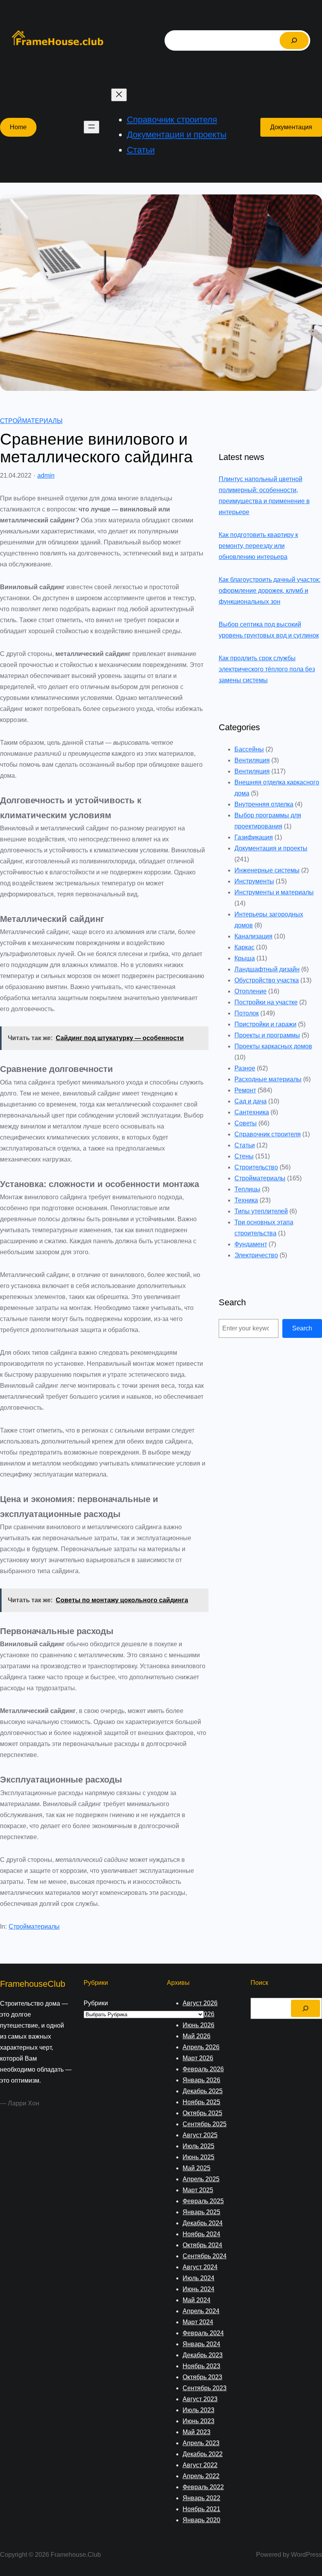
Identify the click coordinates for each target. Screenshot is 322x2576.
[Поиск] (294, 40)
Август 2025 (200, 2135)
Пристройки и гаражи (265, 1024)
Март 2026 (198, 2058)
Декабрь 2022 (203, 2454)
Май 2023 (197, 2432)
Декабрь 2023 (203, 2355)
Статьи (245, 1145)
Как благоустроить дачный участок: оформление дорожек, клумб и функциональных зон (270, 591)
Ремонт (245, 1090)
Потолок (247, 1013)
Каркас (244, 947)
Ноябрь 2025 (201, 2102)
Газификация (254, 837)
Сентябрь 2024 (205, 2256)
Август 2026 (200, 2003)
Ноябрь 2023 (201, 2366)
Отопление (251, 991)
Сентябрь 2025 (205, 2124)
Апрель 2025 (201, 2179)
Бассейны (249, 749)
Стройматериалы (31, 421)
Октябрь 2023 (202, 2377)
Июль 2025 (199, 2146)
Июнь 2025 (199, 2157)
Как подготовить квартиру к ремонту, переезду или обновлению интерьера (258, 546)
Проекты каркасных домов (273, 1046)
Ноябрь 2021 (201, 2509)
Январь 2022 (201, 2498)
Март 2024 (198, 2322)
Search (302, 1328)
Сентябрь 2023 (205, 2388)
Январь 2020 (201, 2520)
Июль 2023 (199, 2410)
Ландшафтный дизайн (267, 969)
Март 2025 (198, 2190)
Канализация (253, 936)
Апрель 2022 (201, 2476)
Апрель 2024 (201, 2311)
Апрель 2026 (201, 2047)
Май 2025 (197, 2168)
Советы (246, 1123)
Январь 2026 (201, 2080)
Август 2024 (200, 2267)
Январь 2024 (201, 2344)
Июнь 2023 (199, 2421)
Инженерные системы (267, 870)
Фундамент (251, 1244)
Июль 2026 (199, 2014)
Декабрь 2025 (203, 2091)
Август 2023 (200, 2399)
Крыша (245, 958)
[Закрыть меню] (119, 95)
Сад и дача (251, 1101)
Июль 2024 (199, 2278)
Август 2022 (200, 2465)
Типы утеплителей (261, 1211)
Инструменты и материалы (274, 892)
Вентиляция (252, 760)
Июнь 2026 (199, 2025)
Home (18, 127)
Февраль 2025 (203, 2201)
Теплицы (247, 1189)
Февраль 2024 (203, 2333)
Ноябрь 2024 (201, 2234)
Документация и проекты (271, 848)
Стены (244, 1156)
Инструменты (254, 881)
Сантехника (252, 1112)
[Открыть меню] (91, 127)
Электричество (256, 1255)
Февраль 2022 (203, 2487)
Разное (245, 1068)
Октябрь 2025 (202, 2113)
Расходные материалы (268, 1079)
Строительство (256, 1167)
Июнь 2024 (199, 2289)
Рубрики (96, 2003)
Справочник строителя (268, 1134)
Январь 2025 (201, 2212)
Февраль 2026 (203, 2069)
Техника (246, 1200)
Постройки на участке (266, 1002)
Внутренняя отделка (264, 804)
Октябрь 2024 (202, 2245)
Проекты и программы (267, 1035)
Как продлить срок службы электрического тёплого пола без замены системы (267, 669)
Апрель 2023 (201, 2443)
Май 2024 (197, 2300)
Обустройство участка (267, 980)
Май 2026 (197, 2036)
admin (46, 475)
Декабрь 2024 (203, 2223)
